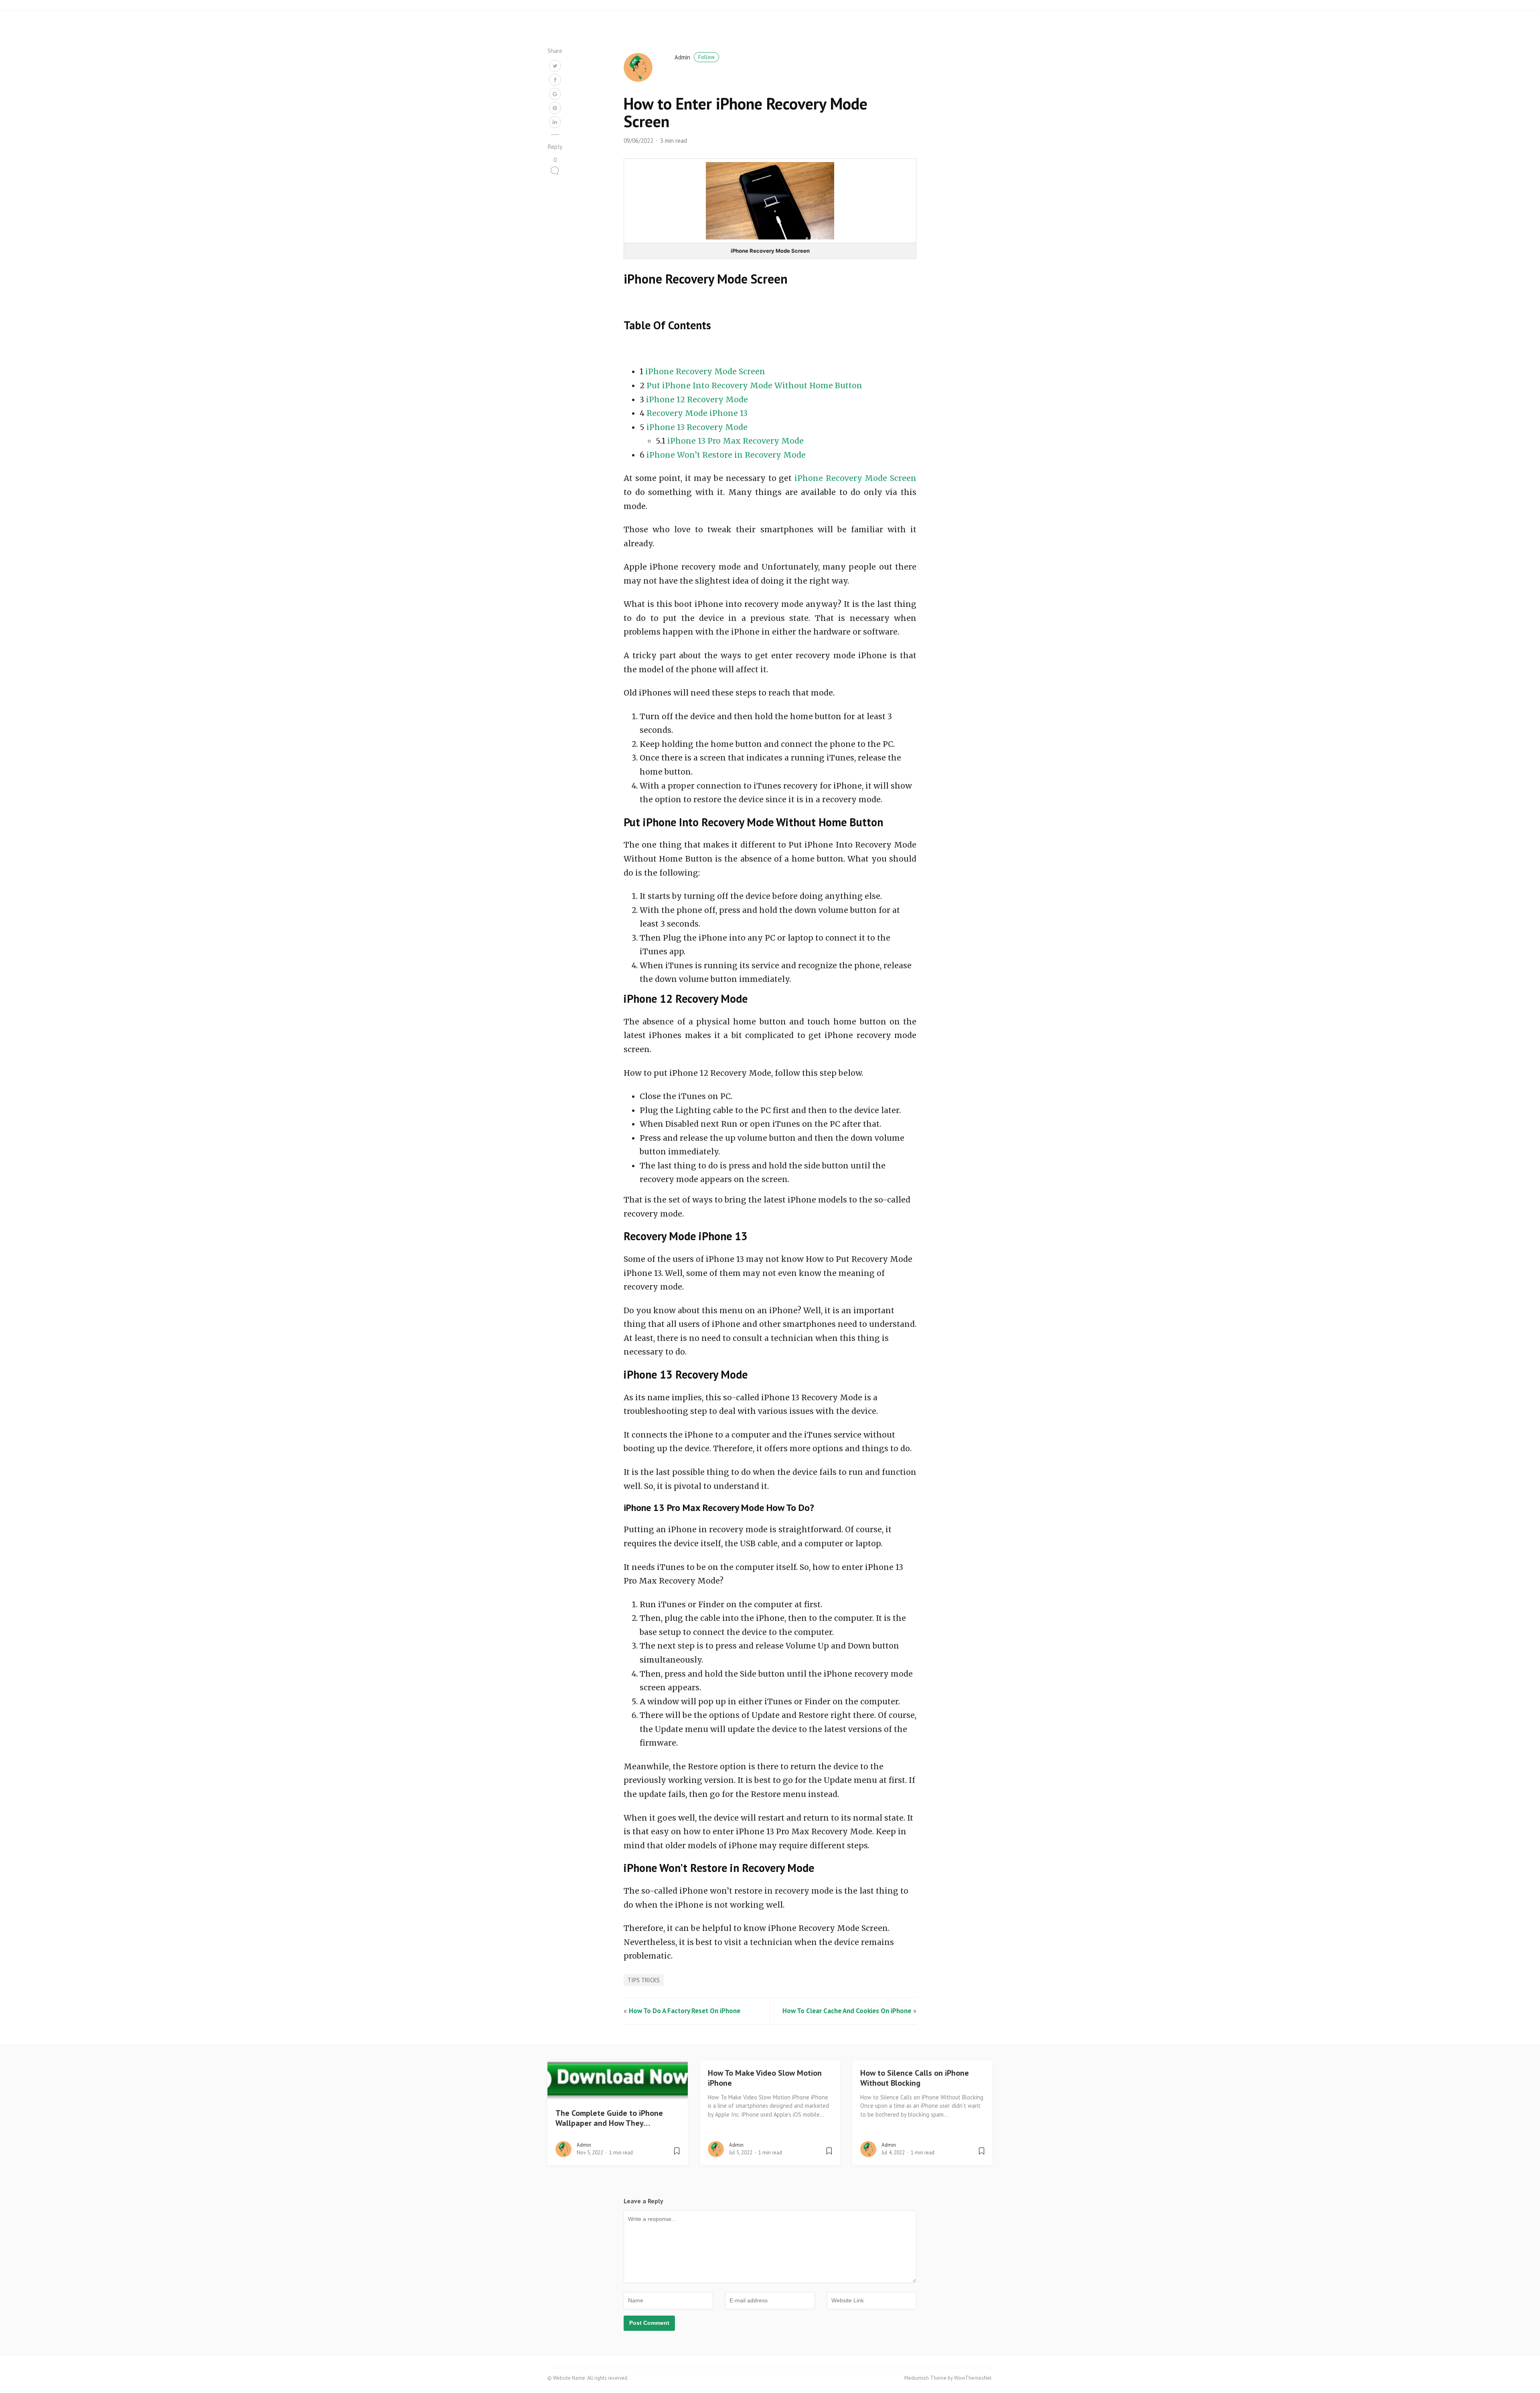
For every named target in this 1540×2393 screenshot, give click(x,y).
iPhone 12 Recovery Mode (697, 400)
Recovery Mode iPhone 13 (697, 413)
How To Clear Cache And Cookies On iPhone (847, 2011)
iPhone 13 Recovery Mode (697, 427)
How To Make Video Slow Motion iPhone (765, 2078)
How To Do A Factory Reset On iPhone (685, 2011)
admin (695, 57)
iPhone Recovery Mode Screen (705, 371)
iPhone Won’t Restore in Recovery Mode (726, 455)
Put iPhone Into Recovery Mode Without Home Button (754, 385)
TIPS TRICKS (644, 1980)
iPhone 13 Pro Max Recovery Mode (736, 441)
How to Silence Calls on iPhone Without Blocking (915, 2078)
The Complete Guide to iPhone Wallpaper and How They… (609, 2118)
